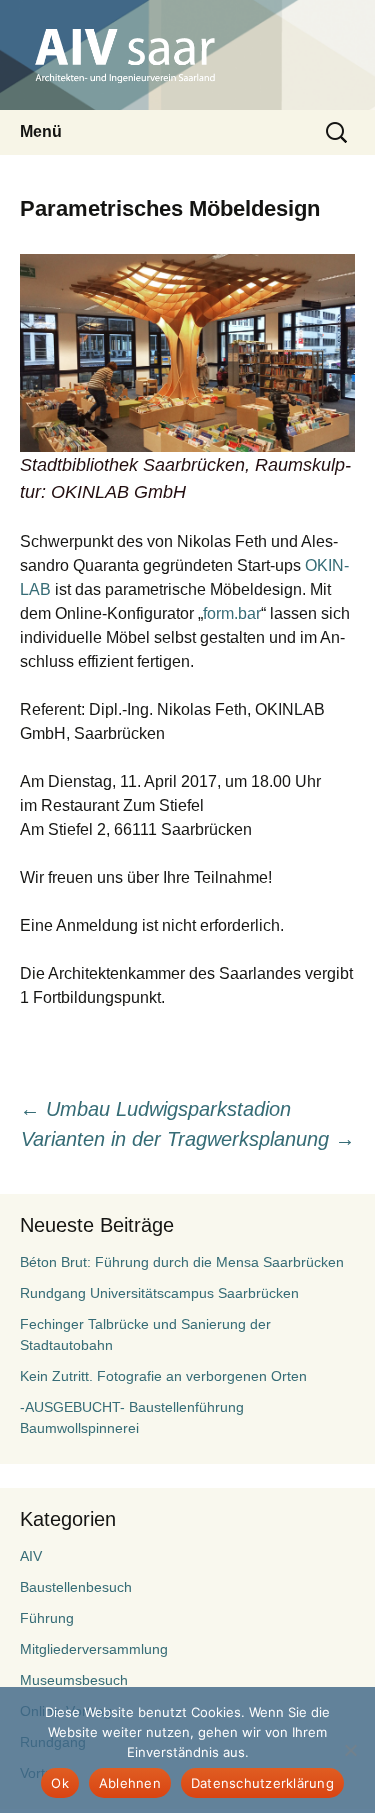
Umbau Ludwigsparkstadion (155, 1109)
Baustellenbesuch (76, 1587)
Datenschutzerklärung (262, 1783)
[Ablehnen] (350, 1750)
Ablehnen (130, 1783)
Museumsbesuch (74, 1680)
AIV (31, 1556)
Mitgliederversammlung (94, 1649)
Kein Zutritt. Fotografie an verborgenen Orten (163, 1376)
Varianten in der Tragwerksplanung (188, 1139)
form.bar (232, 613)
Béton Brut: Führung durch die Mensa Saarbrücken (182, 1262)
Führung (47, 1618)
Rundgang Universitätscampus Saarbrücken (159, 1293)
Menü (41, 131)
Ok (60, 1783)
